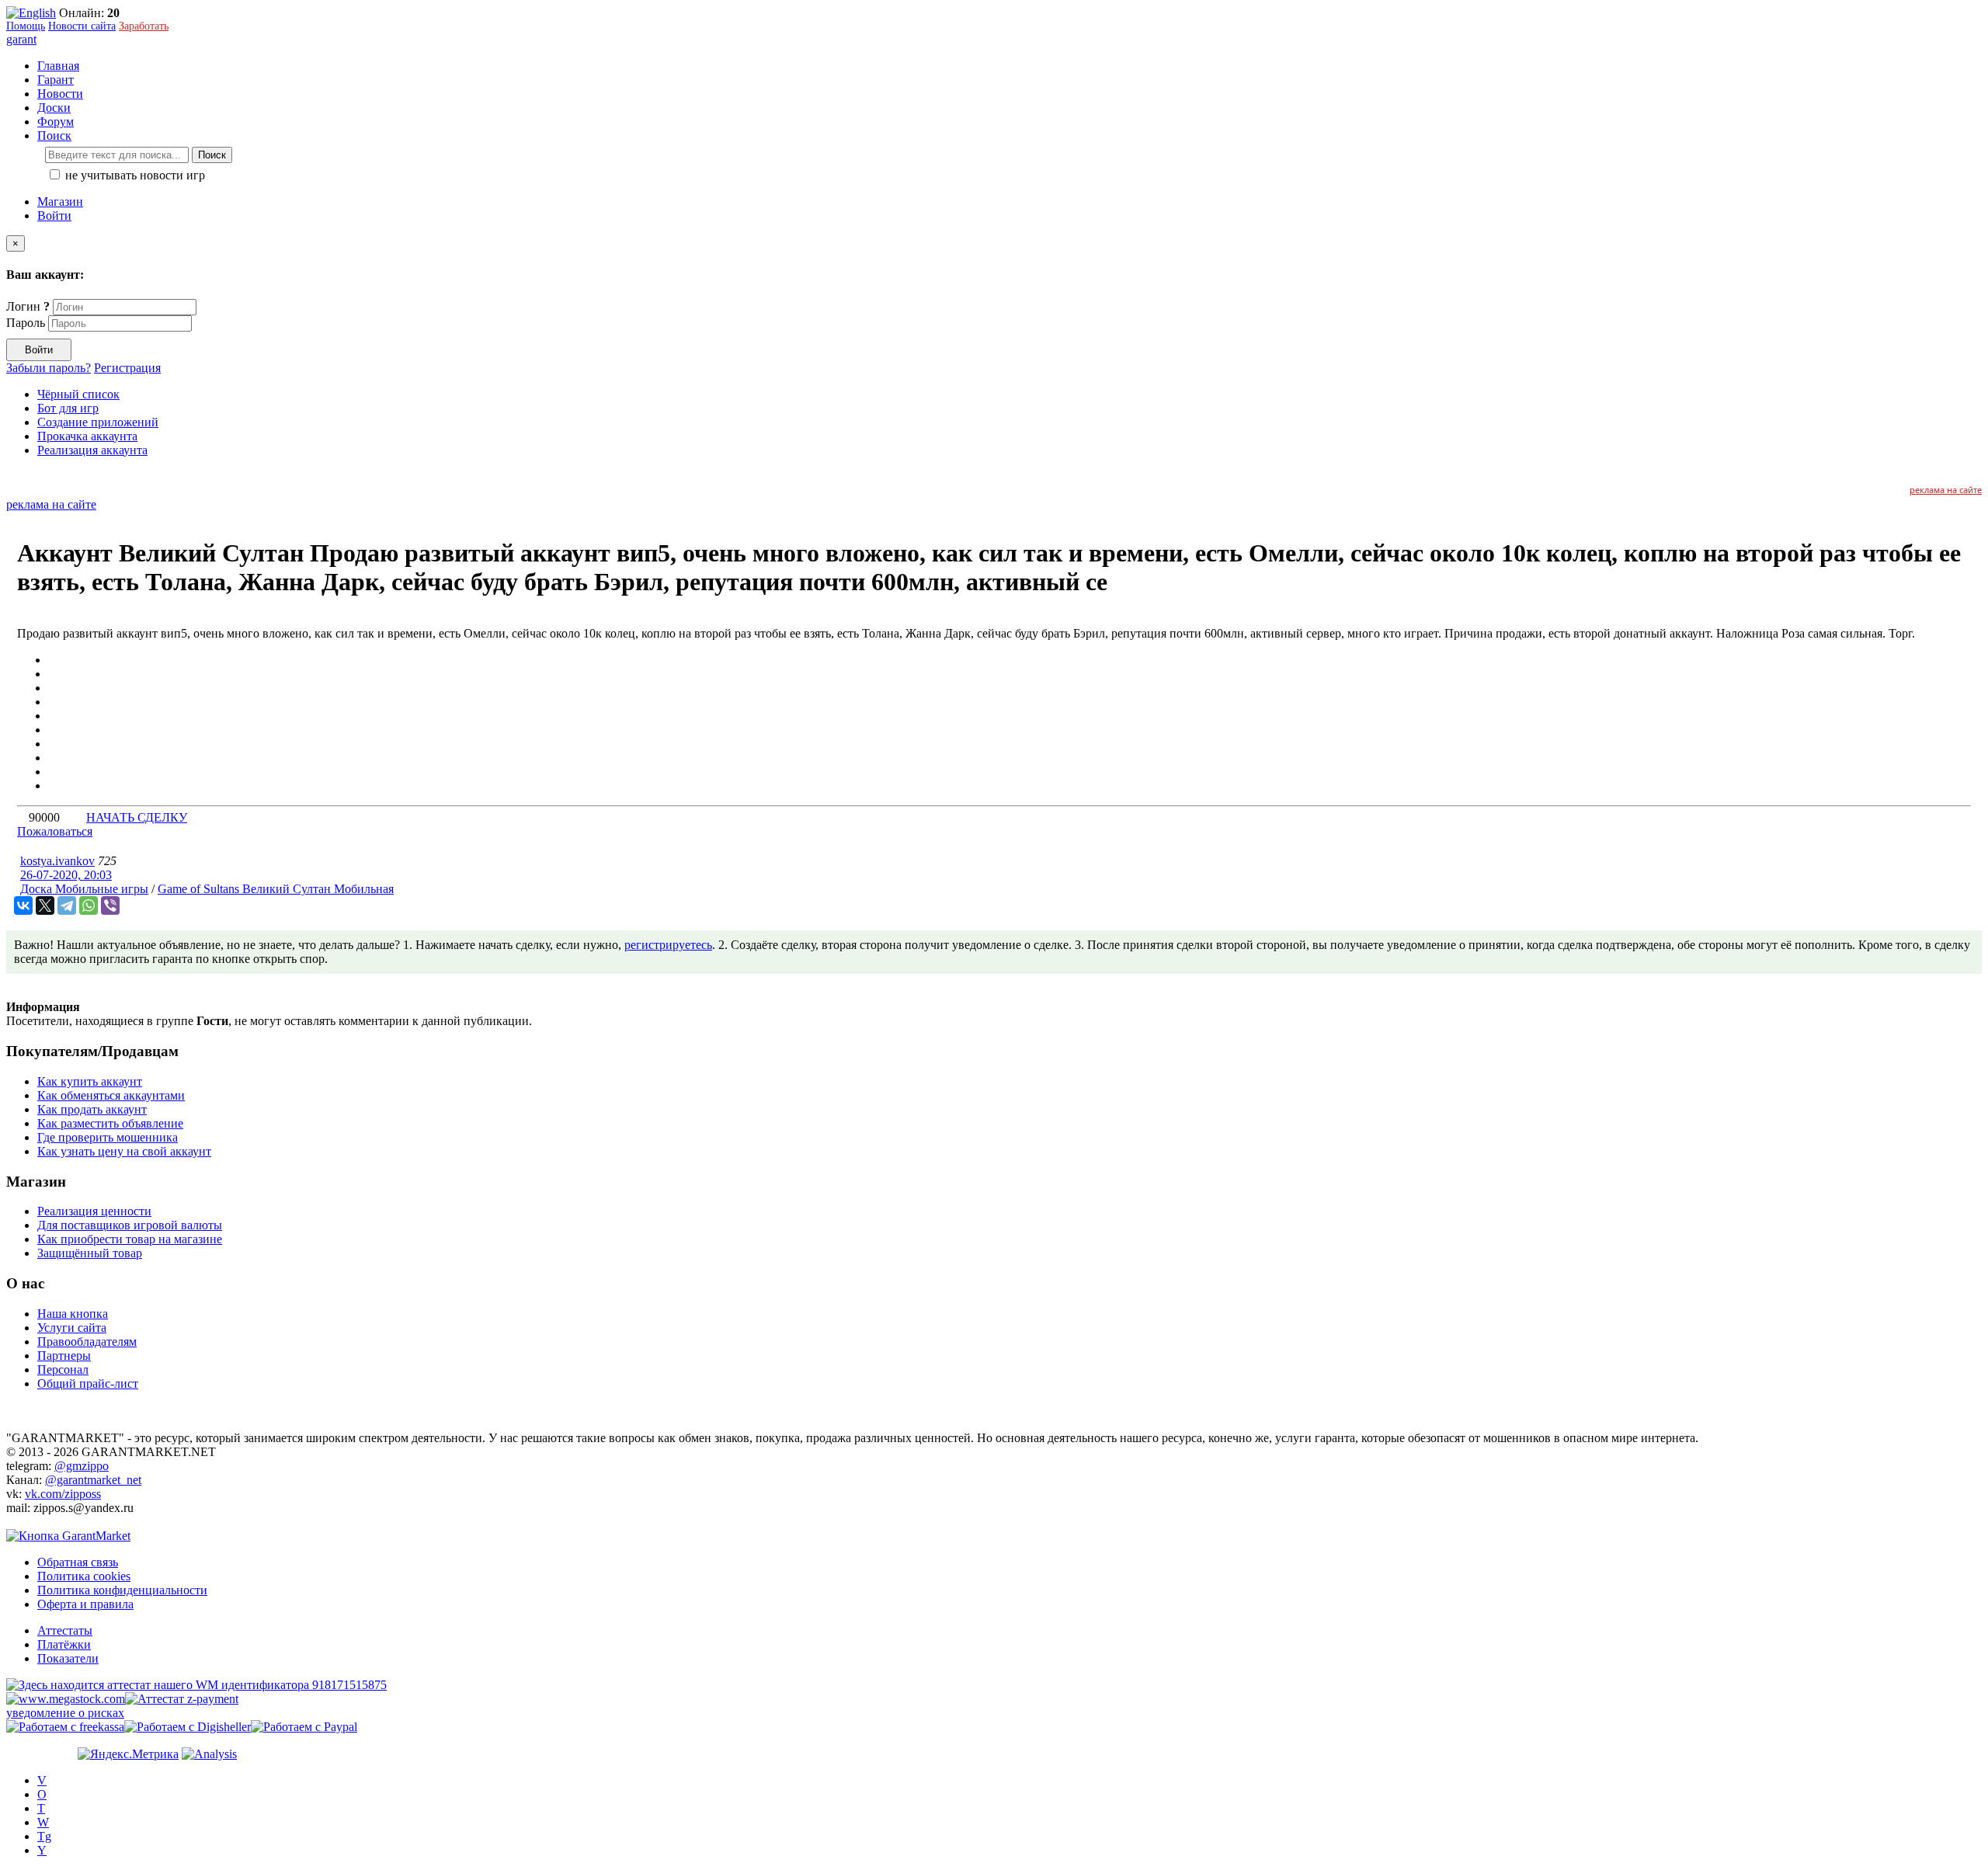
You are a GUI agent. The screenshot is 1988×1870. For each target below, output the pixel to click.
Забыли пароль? (49, 368)
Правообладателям (87, 1342)
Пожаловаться (55, 831)
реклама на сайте (1946, 490)
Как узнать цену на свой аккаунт (124, 1151)
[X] (45, 905)
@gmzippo (82, 1466)
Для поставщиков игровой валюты (130, 1225)
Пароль (26, 323)
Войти (54, 216)
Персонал (63, 1369)
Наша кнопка (73, 1314)
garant (21, 39)
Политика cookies (84, 1576)
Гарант (56, 80)
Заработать (144, 26)
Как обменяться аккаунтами (111, 1095)
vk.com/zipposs (63, 1494)
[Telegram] (67, 905)
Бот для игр (68, 408)
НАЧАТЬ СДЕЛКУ (137, 817)
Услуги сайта (72, 1328)
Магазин (60, 202)
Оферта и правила (85, 1604)
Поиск (212, 155)
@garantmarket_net (93, 1480)
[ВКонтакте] (23, 905)
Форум (56, 122)
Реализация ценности (94, 1211)
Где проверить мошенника (108, 1137)
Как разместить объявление (110, 1123)
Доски (54, 108)
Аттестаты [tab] (65, 1630)
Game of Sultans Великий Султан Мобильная (276, 889)
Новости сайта (82, 26)
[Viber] (110, 905)
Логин (28, 306)
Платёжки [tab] (64, 1644)
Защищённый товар (90, 1253)
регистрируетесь (668, 945)
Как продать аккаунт (92, 1109)
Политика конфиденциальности (122, 1590)
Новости (60, 94)
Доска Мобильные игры (84, 889)
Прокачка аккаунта (87, 436)
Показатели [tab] (68, 1658)
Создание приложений (98, 422)
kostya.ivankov (57, 861)
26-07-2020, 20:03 (66, 875)
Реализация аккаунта (92, 450)
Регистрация (127, 368)
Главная (58, 66)
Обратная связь (78, 1562)
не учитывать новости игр (134, 175)
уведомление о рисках (65, 1713)
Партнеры (64, 1356)
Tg (44, 1836)
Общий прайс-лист (88, 1383)
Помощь (26, 26)
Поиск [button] (54, 136)
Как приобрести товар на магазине (130, 1239)
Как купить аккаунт (90, 1081)
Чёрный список (78, 394)
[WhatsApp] (89, 905)
